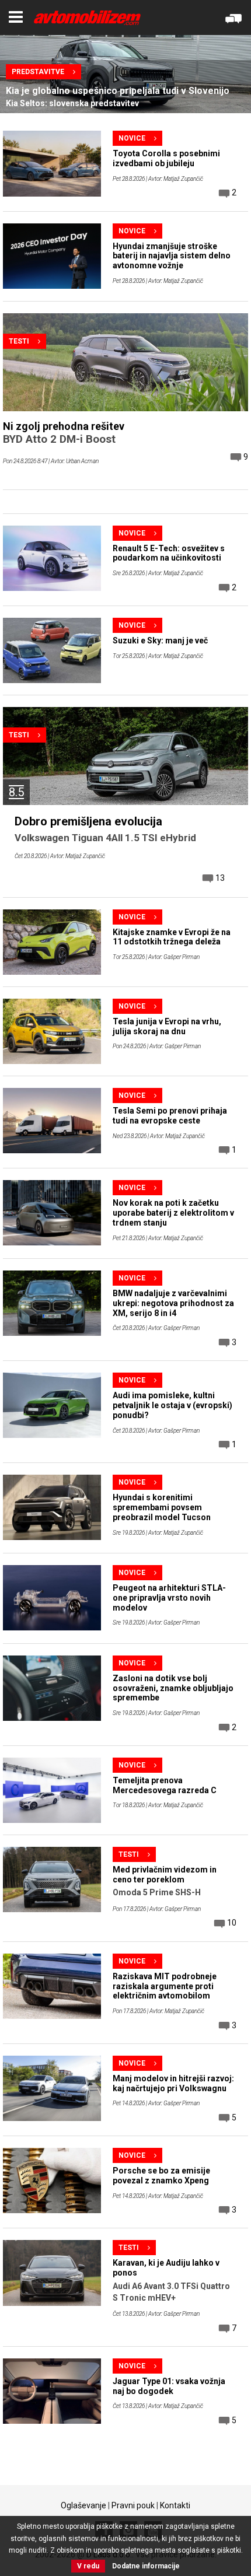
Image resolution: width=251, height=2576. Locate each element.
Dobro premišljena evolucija (88, 821)
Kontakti (175, 2505)
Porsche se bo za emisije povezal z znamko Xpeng (161, 2176)
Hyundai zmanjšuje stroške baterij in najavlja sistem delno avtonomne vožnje (172, 256)
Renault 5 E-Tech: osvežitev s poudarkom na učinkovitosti (169, 553)
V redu (88, 2566)
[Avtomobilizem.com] (87, 18)
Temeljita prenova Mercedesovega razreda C (165, 1785)
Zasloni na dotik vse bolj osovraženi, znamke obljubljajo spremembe (173, 1688)
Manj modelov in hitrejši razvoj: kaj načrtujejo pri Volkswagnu (173, 2083)
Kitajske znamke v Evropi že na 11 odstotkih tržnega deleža (172, 937)
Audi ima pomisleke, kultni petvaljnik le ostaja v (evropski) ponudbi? (172, 1405)
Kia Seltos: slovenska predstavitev (72, 103)
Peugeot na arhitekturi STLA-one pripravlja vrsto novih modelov (169, 1598)
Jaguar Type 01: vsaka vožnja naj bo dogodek (169, 2386)
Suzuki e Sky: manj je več (160, 640)
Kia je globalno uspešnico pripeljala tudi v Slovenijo (118, 91)
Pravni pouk (133, 2505)
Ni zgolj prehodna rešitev (64, 426)
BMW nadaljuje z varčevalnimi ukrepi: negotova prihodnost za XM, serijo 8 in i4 (173, 1303)
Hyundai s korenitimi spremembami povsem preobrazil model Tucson (162, 1507)
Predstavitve (38, 72)
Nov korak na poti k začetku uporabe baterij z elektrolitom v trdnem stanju (173, 1213)
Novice (132, 138)
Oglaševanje (83, 2505)
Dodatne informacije (146, 2566)
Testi (19, 341)
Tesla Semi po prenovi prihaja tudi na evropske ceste (170, 1116)
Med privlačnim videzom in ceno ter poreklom (165, 1875)
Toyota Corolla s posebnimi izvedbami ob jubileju (166, 158)
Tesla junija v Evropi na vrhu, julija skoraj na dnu (167, 1026)
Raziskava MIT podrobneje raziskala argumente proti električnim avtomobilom (165, 1986)
